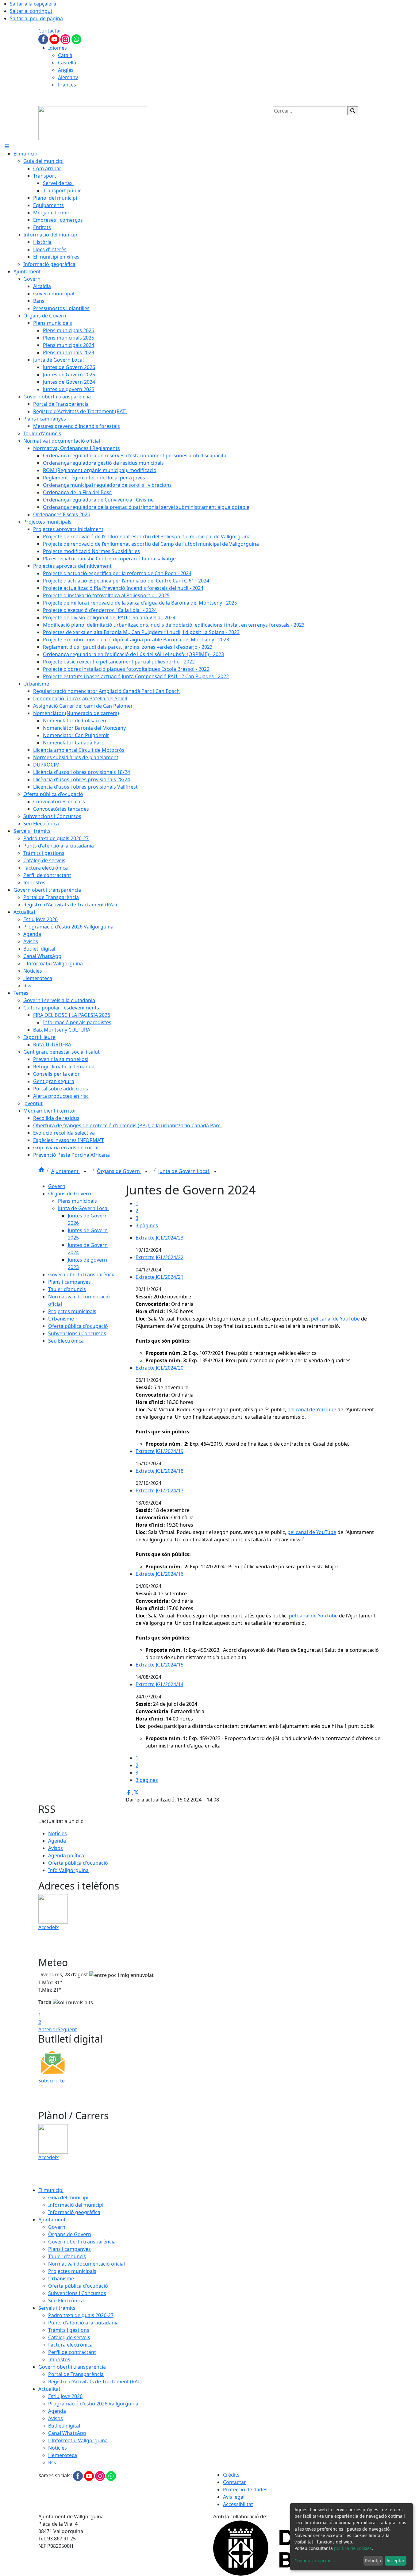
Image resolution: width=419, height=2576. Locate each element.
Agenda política (66, 1855)
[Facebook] (44, 39)
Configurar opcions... (316, 2561)
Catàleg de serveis (69, 2337)
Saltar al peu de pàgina (36, 18)
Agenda (57, 1841)
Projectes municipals (72, 1311)
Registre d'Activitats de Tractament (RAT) (95, 2382)
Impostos (59, 2359)
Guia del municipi (68, 2197)
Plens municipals (77, 1201)
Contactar (50, 31)
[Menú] (7, 146)
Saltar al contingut (31, 11)
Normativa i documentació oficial (86, 2264)
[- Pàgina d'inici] (93, 123)
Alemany (68, 77)
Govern (57, 1186)
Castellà (67, 63)
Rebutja (373, 2561)
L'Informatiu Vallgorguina (78, 2440)
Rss (52, 2463)
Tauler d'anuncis (67, 1289)
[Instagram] (66, 39)
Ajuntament (65, 1171)
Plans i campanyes (69, 1282)
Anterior (48, 2029)
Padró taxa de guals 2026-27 (81, 2315)
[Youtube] (55, 39)
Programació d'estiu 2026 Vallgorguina (93, 2404)
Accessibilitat (238, 2504)
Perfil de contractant (72, 2352)
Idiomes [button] (58, 48)
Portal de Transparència (76, 2374)
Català (65, 55)
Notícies (58, 1833)
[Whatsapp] (76, 39)
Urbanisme (61, 1319)
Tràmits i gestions (69, 2330)
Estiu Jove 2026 (65, 2396)
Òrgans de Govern (119, 1171)
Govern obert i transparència (82, 1275)
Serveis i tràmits (57, 2308)
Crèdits (231, 2475)
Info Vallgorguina (68, 1870)
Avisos (56, 1848)
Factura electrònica (70, 2345)
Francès (67, 85)
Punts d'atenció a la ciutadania (83, 2323)
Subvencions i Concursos (77, 1333)
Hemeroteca (63, 2455)
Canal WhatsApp (67, 2433)
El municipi (51, 2190)
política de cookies (353, 2548)
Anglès (66, 70)
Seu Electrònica (66, 1341)
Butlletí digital (64, 2426)
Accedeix (48, 1927)
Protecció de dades (245, 2489)
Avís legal (234, 2497)
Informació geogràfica (74, 2212)
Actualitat (49, 2389)
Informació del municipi (76, 2205)
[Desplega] (85, 1172)
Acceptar (396, 2561)
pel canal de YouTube (335, 1319)
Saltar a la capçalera (33, 4)
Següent (67, 2029)
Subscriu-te (52, 2081)
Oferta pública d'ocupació (78, 1326)
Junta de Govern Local (184, 1171)
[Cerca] (353, 111)
